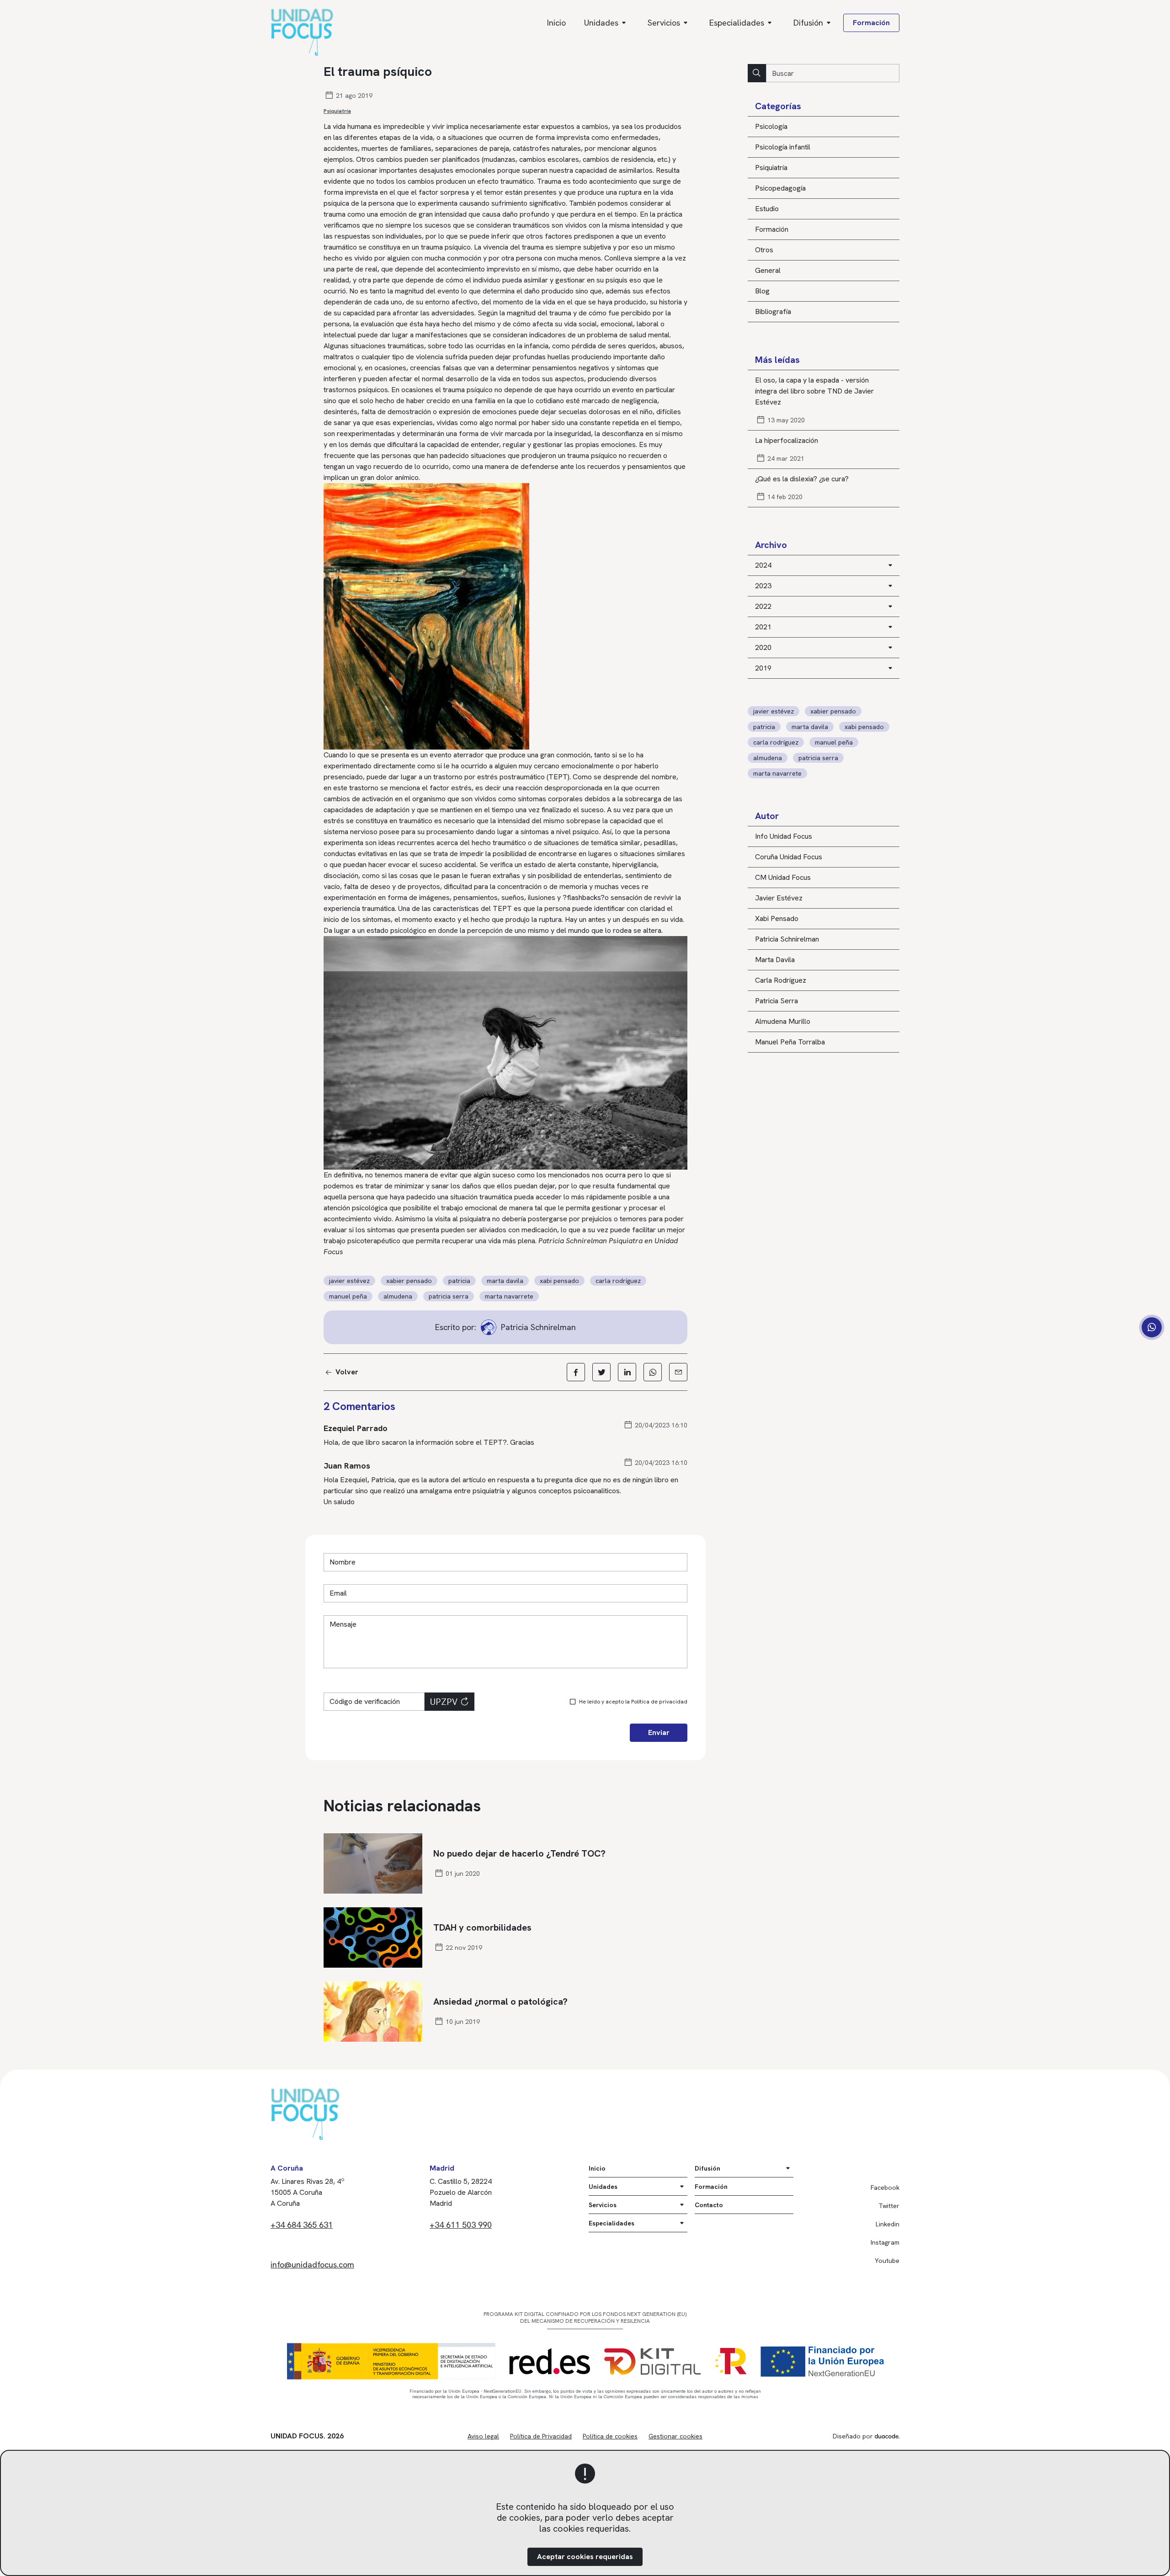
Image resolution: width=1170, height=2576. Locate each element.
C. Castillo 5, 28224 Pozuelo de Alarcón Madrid (461, 2192)
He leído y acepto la (633, 1702)
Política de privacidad (659, 1702)
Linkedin (888, 2224)
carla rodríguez (776, 742)
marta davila (810, 727)
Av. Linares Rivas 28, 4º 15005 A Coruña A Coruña (308, 2192)
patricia (764, 727)
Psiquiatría (337, 111)
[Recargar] (464, 1702)
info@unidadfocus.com (312, 2265)
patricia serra (818, 758)
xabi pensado (864, 727)
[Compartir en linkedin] (627, 1372)
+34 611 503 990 (461, 2225)
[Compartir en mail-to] (678, 1372)
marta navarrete (777, 773)
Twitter (889, 2206)
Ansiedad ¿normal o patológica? (500, 2001)
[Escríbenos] (1152, 1327)
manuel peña (834, 742)
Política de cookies (610, 2436)
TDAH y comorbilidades (482, 1927)
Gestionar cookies (675, 2436)
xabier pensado (833, 711)
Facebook (885, 2187)
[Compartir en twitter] (601, 1372)
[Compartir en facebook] (576, 1372)
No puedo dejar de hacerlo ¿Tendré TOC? (519, 1853)
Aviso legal (483, 2436)
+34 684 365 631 (302, 2225)
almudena (768, 758)
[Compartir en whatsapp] (653, 1372)
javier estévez (774, 711)
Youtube (887, 2261)
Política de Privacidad (541, 2436)
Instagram (885, 2242)
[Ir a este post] (373, 1863)
